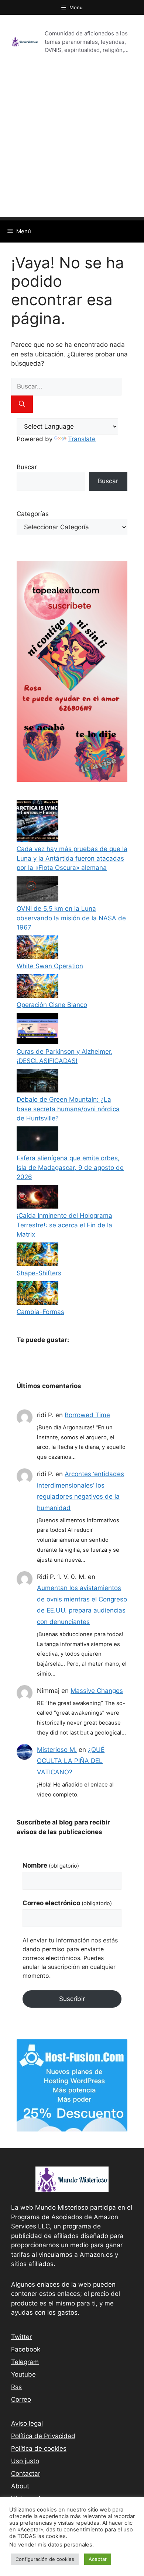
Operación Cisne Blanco (52, 1005)
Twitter (21, 2337)
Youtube (23, 2374)
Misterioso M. (57, 1750)
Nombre (51, 1865)
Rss (16, 2387)
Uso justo (25, 2461)
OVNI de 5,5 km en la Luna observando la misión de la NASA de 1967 (71, 918)
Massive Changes (97, 1691)
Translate (82, 439)
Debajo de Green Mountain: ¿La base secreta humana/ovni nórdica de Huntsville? (68, 1109)
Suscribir (72, 1999)
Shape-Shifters (39, 1273)
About (20, 2486)
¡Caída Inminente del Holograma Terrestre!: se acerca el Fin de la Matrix (64, 1225)
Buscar (27, 467)
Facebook (26, 2349)
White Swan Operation (50, 966)
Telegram (25, 2362)
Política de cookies (39, 2448)
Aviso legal (27, 2423)
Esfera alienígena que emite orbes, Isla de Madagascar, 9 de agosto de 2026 (70, 1167)
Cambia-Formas (40, 1312)
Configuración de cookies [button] (45, 2559)
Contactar (26, 2474)
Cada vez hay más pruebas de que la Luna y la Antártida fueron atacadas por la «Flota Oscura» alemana (72, 858)
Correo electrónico (67, 1903)
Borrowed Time (87, 1415)
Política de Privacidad (43, 2436)
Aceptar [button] (98, 2559)
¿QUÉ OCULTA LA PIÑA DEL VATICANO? (71, 1761)
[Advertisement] (72, 145)
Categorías (33, 514)
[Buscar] (22, 404)
